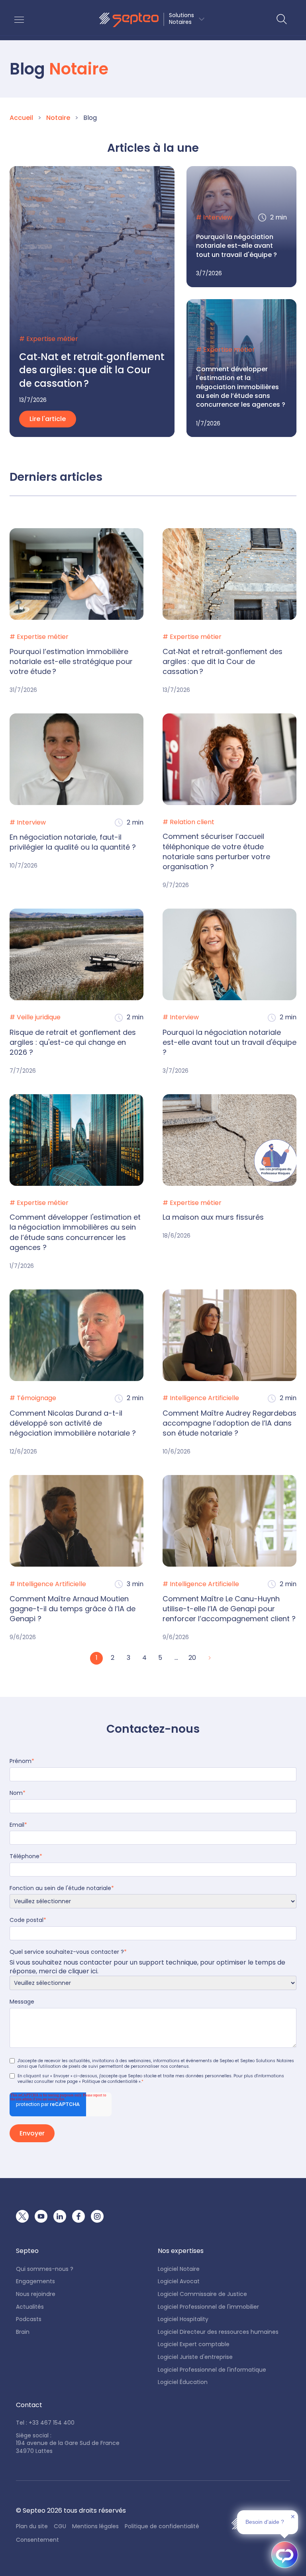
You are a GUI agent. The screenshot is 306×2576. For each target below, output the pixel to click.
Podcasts (29, 2319)
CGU (60, 2526)
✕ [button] (293, 2517)
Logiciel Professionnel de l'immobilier (208, 2307)
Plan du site (32, 2526)
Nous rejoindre (36, 2294)
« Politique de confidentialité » (110, 2081)
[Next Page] (209, 1658)
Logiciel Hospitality (183, 2319)
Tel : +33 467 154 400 (45, 2423)
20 (192, 1658)
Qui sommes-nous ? (45, 2269)
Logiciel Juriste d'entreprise (195, 2357)
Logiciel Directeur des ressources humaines (218, 2332)
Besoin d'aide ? (265, 2522)
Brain (23, 2332)
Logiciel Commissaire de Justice (202, 2294)
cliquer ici (83, 1971)
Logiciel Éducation (183, 2382)
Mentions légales (95, 2526)
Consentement (37, 2540)
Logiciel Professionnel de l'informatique (212, 2370)
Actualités (30, 2307)
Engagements (35, 2281)
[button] (152, 20)
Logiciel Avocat (179, 2281)
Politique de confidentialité (162, 2526)
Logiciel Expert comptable (194, 2344)
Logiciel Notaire (179, 2269)
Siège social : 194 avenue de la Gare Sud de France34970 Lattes (68, 2443)
